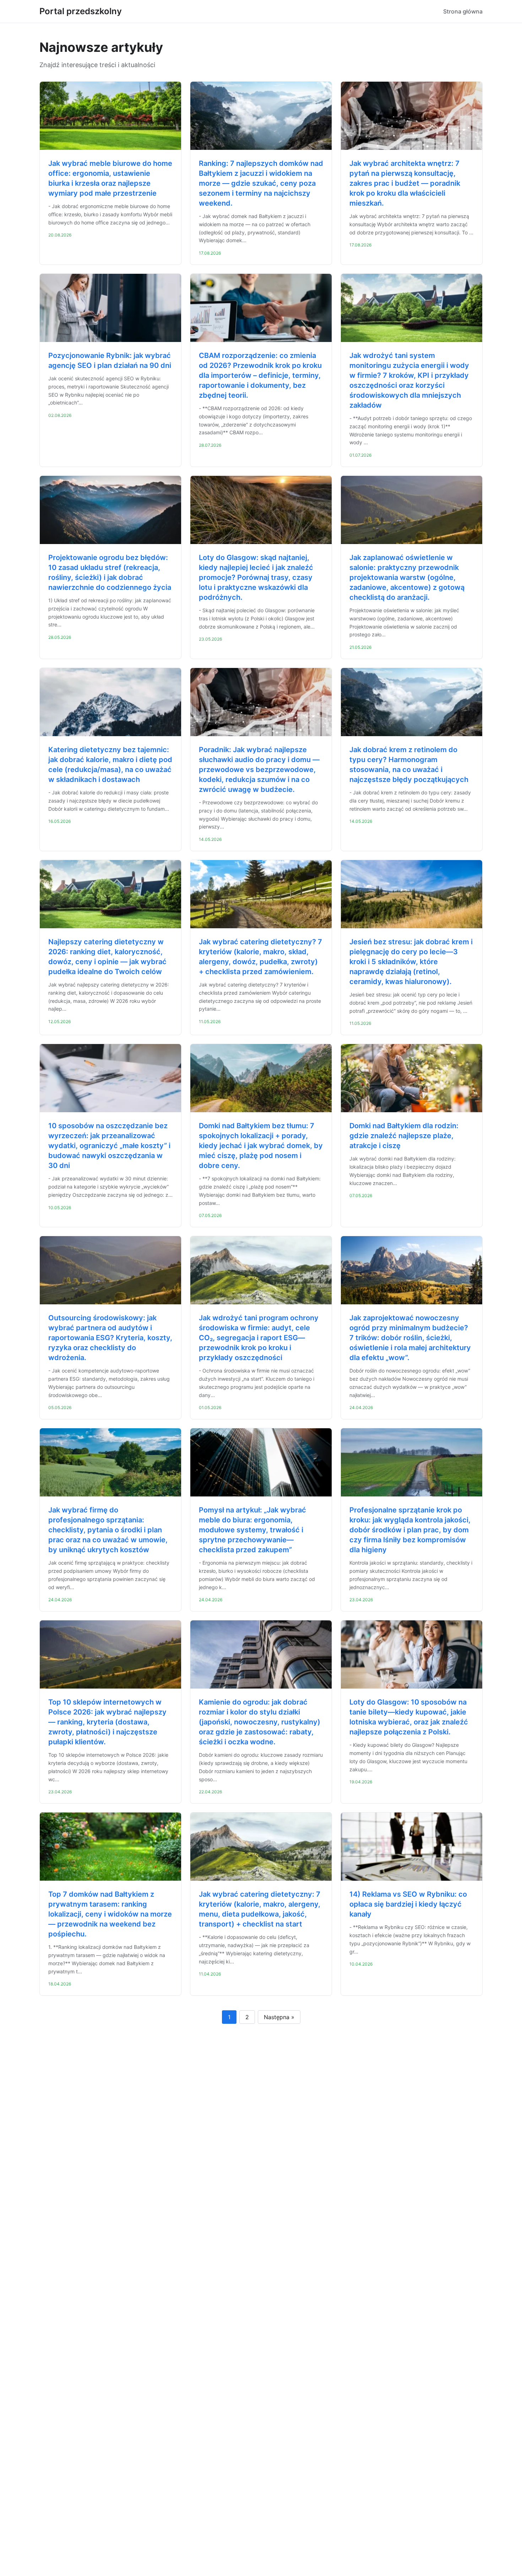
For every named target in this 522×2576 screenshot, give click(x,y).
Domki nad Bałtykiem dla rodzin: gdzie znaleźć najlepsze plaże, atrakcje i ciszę (404, 1136)
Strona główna (463, 11)
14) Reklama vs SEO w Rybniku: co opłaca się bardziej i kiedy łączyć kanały (408, 1904)
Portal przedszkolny (81, 11)
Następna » (279, 2017)
